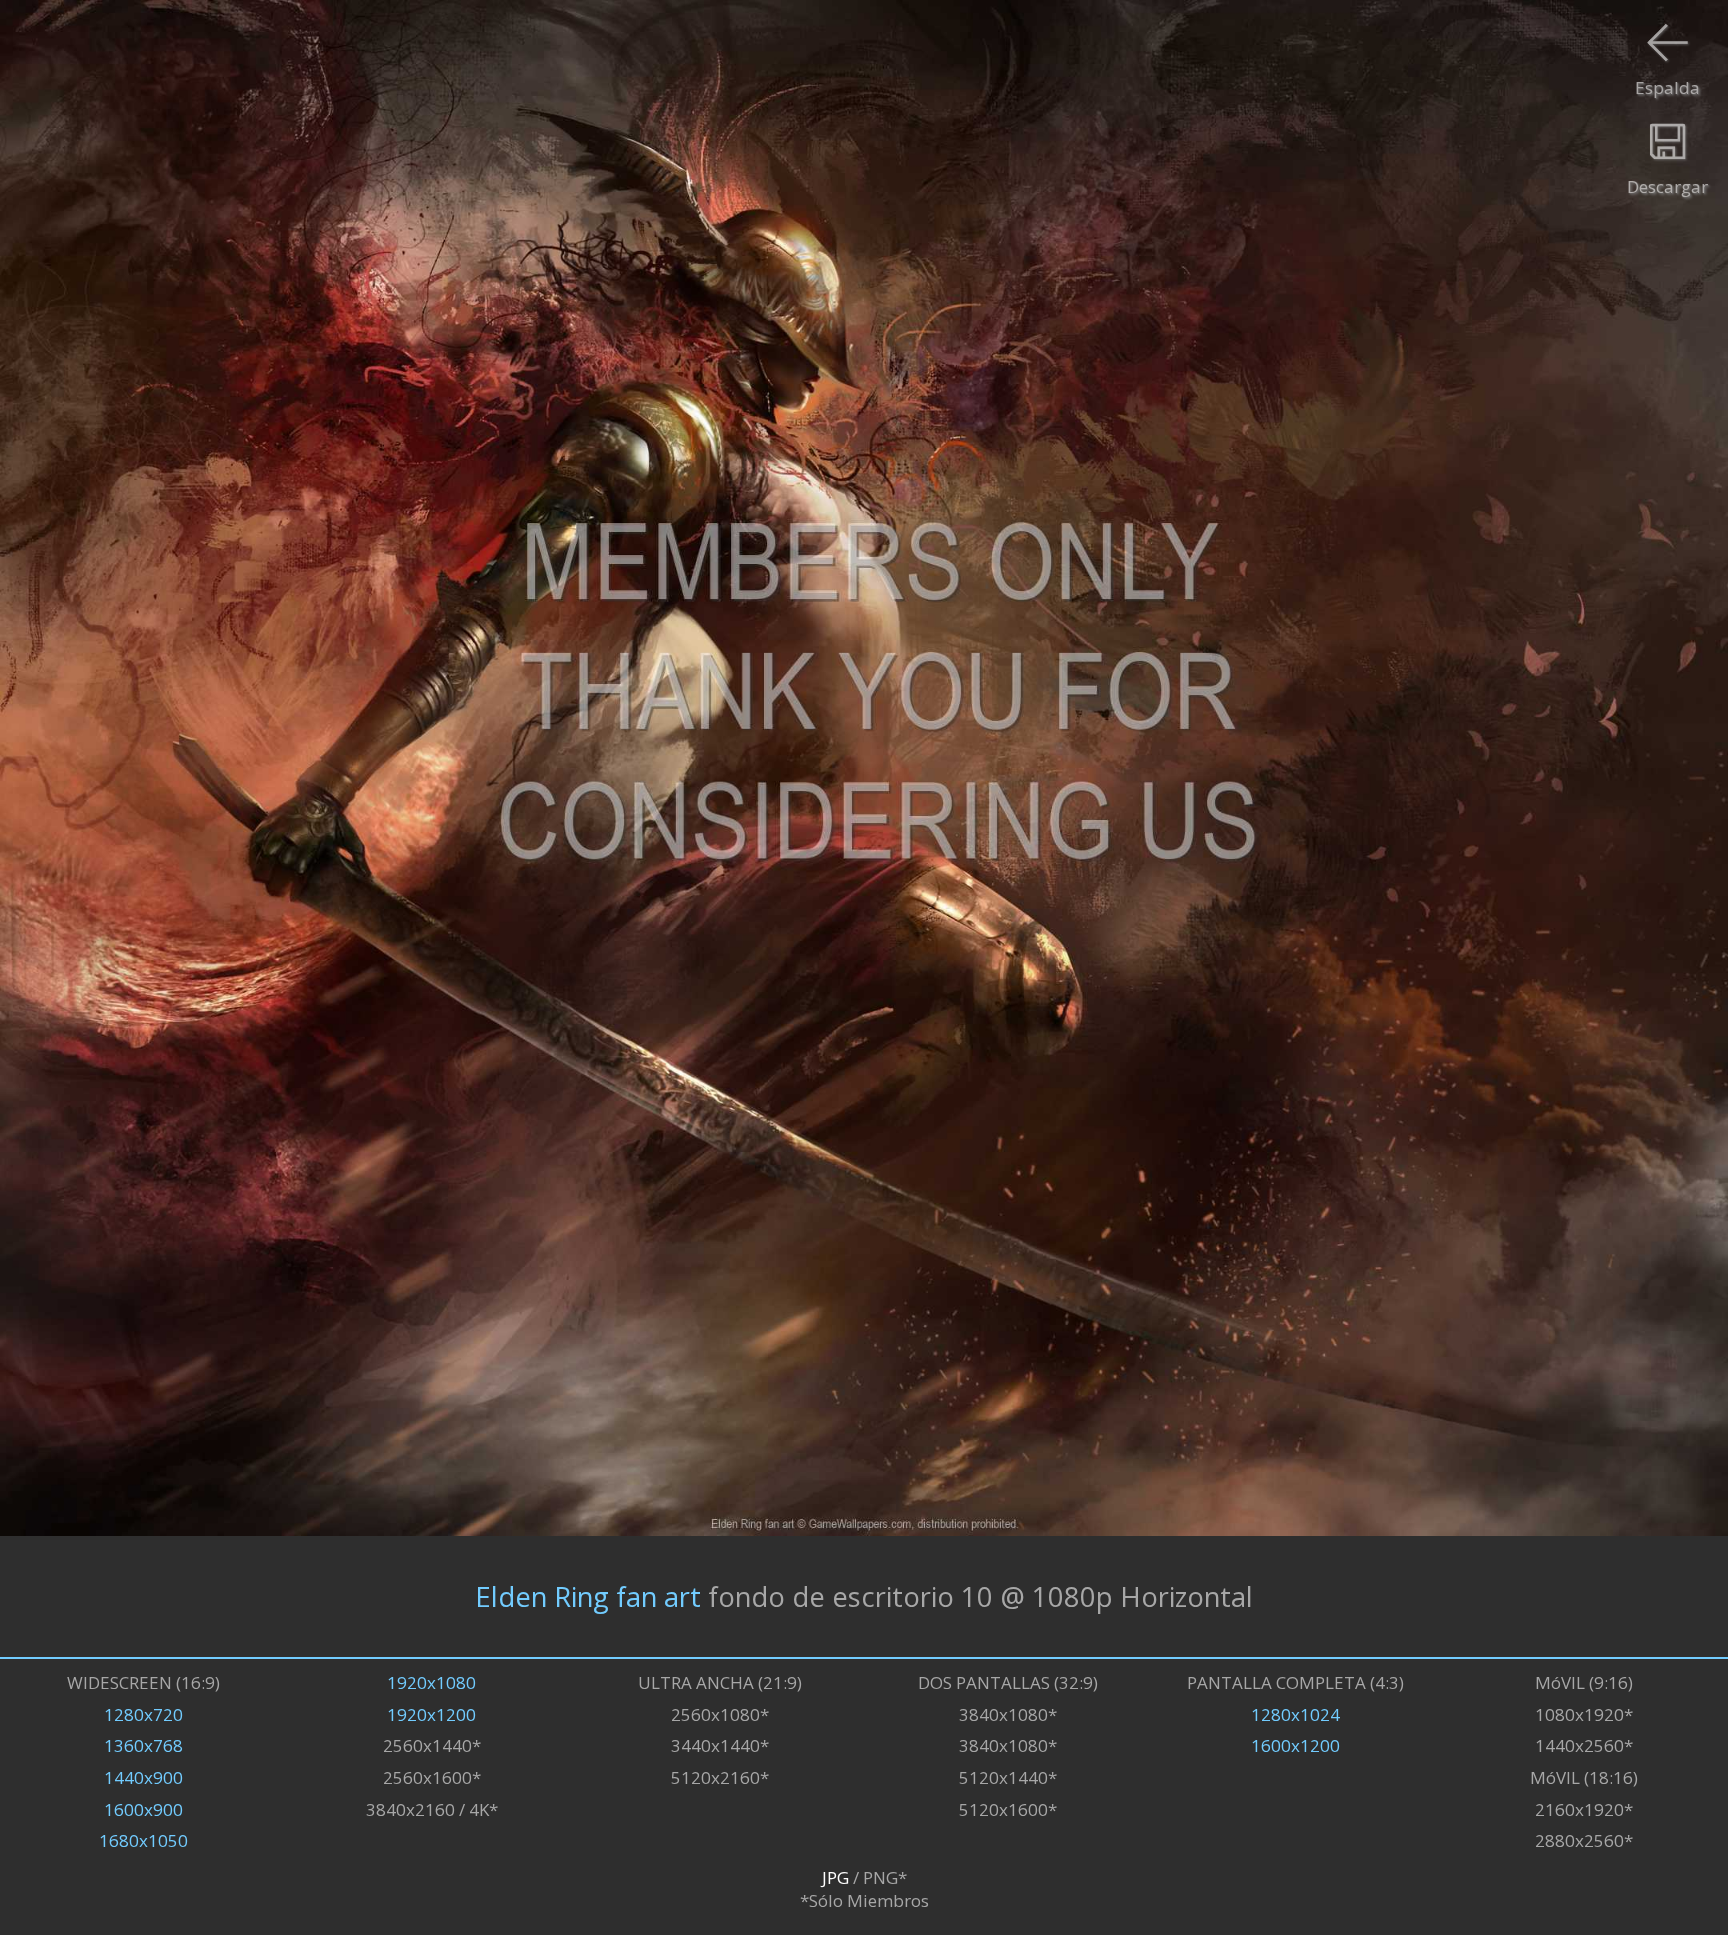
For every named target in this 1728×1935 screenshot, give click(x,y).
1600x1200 (1295, 1745)
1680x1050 (143, 1840)
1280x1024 (1295, 1714)
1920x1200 (431, 1714)
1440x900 (143, 1777)
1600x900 (143, 1809)
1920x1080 (431, 1682)
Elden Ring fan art (588, 1596)
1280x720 (143, 1714)
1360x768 (143, 1745)
